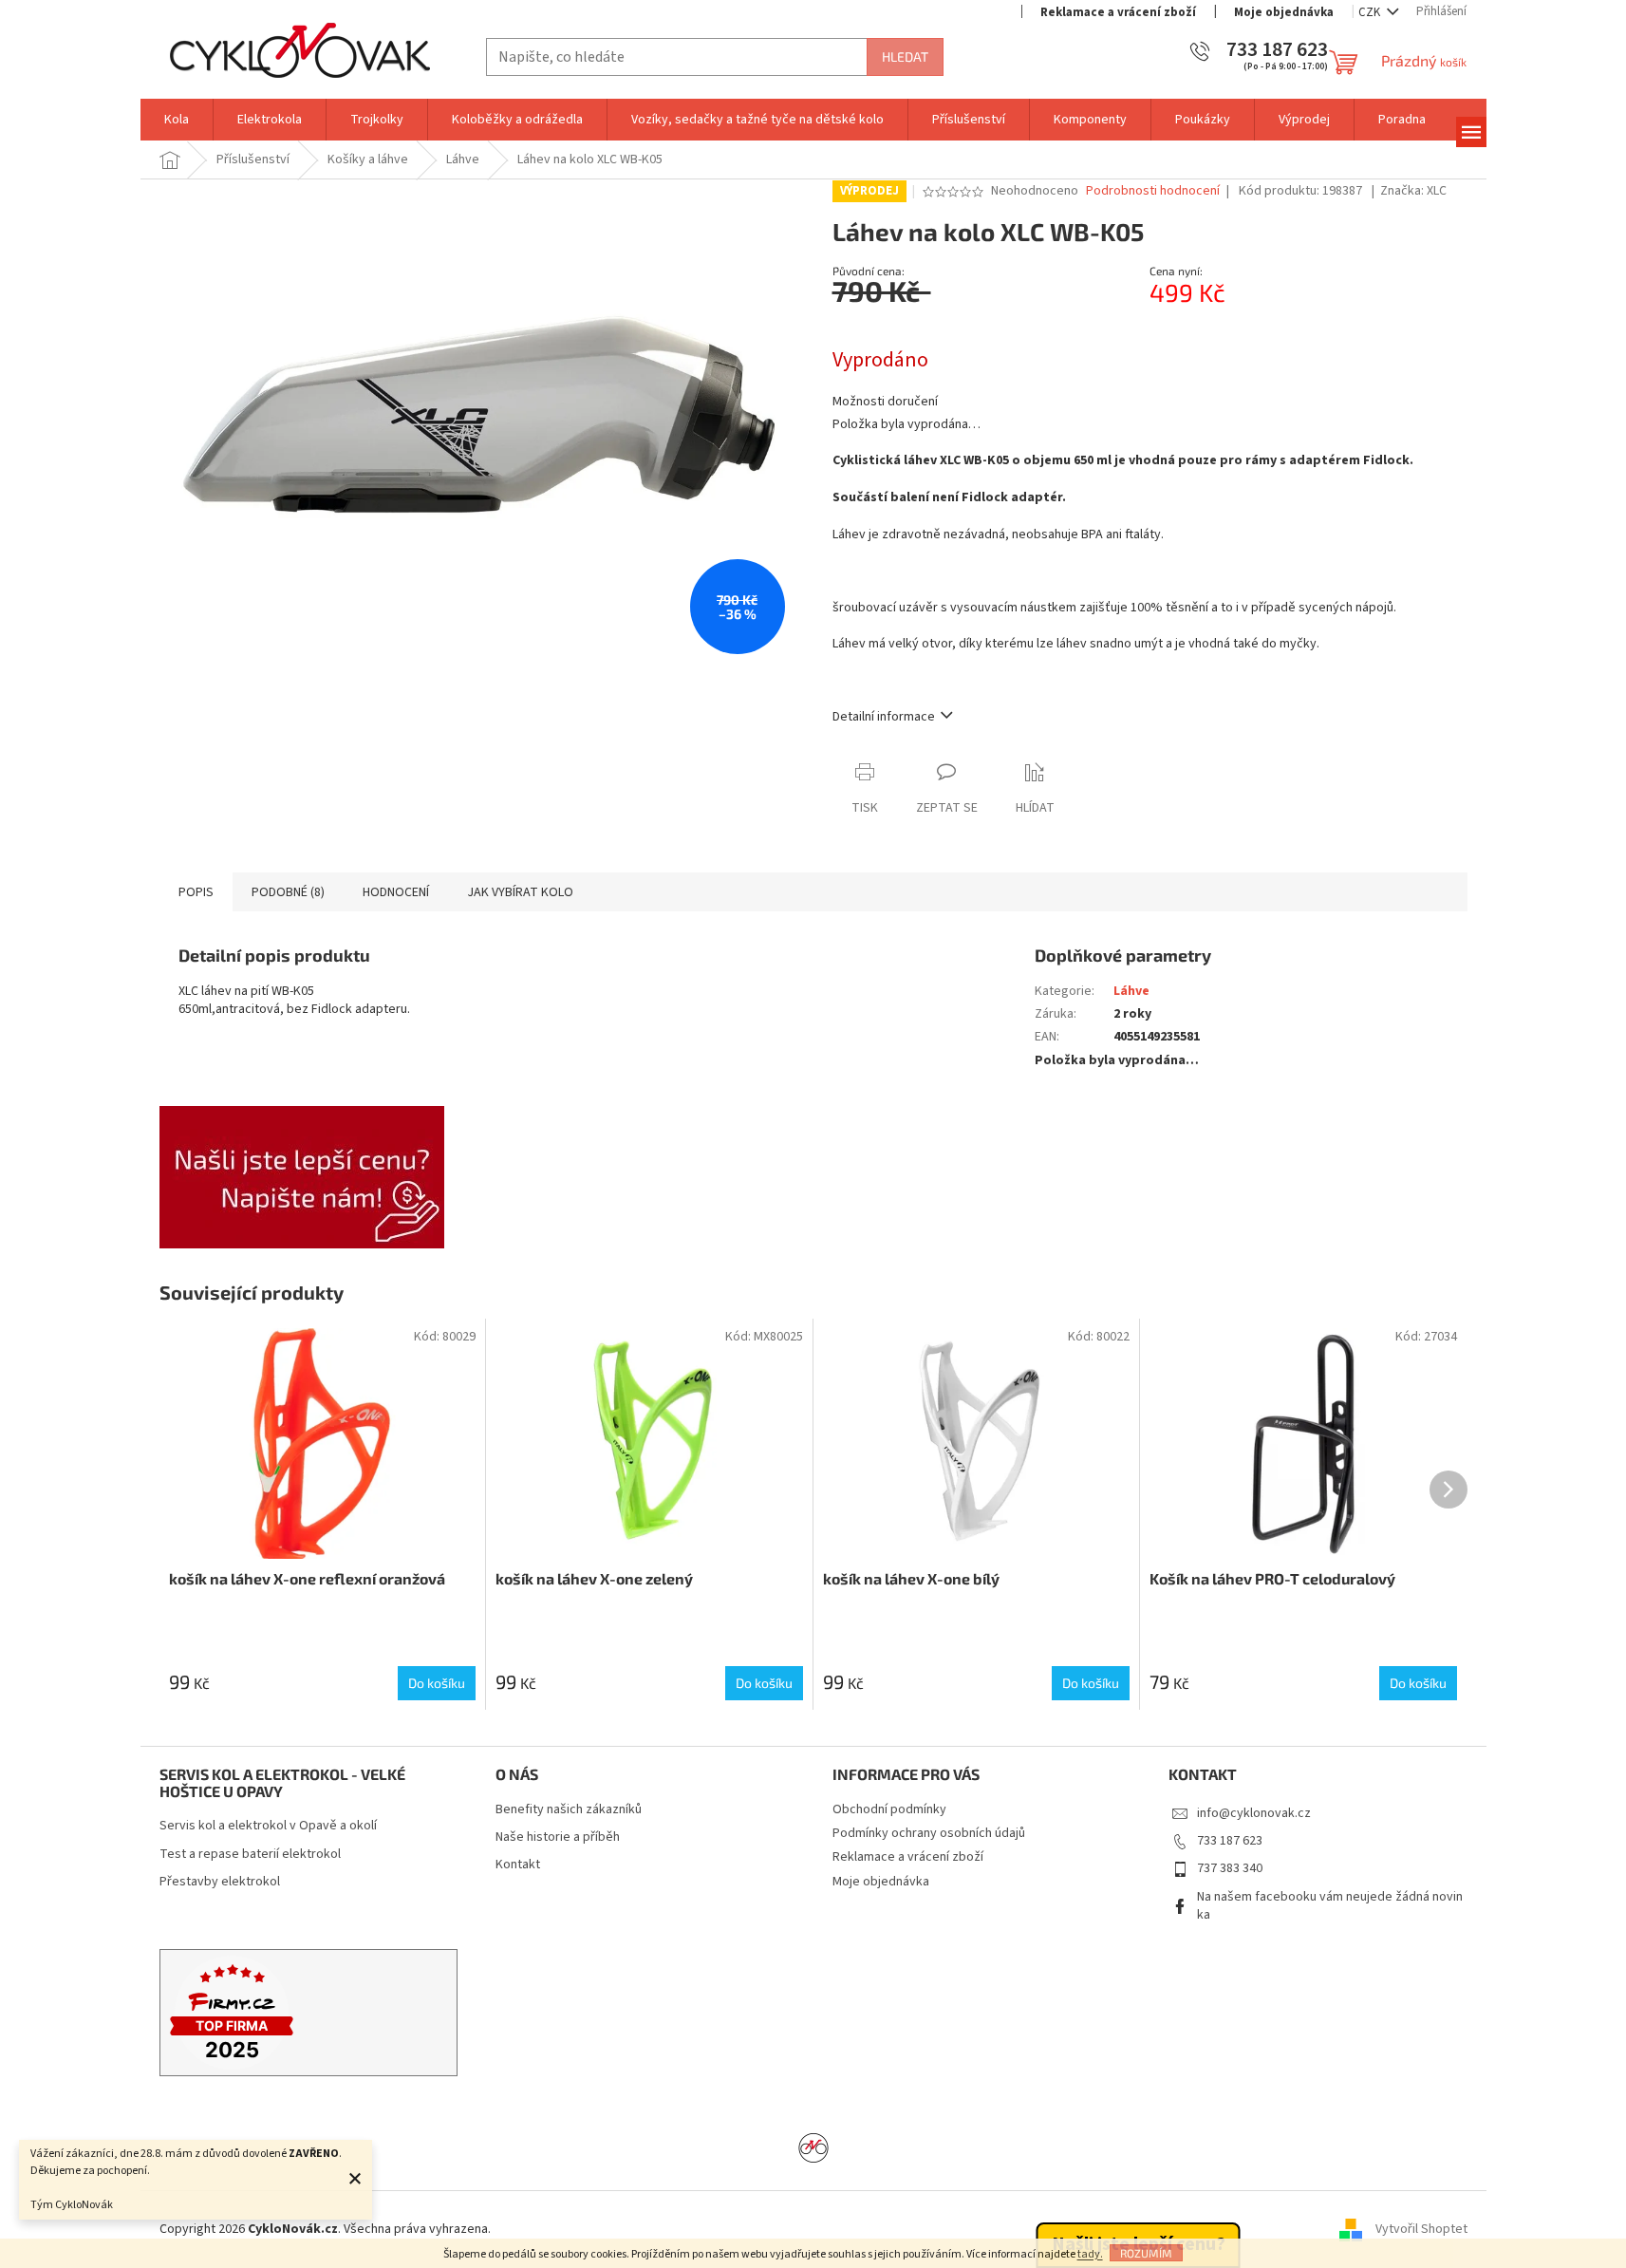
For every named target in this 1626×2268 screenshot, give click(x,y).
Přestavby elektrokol (220, 1882)
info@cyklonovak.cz (1254, 1813)
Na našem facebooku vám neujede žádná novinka (1330, 1906)
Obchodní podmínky (889, 1809)
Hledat (905, 56)
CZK (1371, 12)
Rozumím (1146, 2253)
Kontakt (518, 1865)
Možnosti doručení (885, 402)
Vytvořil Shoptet (1421, 2229)
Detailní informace (884, 717)
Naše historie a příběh (558, 1837)
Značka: (1413, 191)
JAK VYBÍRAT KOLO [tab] (520, 892)
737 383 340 (1230, 1868)
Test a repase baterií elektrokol (250, 1855)
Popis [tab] (196, 892)
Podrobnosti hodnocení (1153, 191)
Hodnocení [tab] (396, 892)
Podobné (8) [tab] (288, 892)
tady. (1090, 2254)
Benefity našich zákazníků (569, 1810)
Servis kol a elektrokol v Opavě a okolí (268, 1826)
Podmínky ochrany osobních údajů (929, 1833)
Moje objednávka (1284, 12)
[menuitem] (177, 120)
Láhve (1131, 991)
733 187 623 (1230, 1841)
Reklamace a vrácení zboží (1118, 12)
